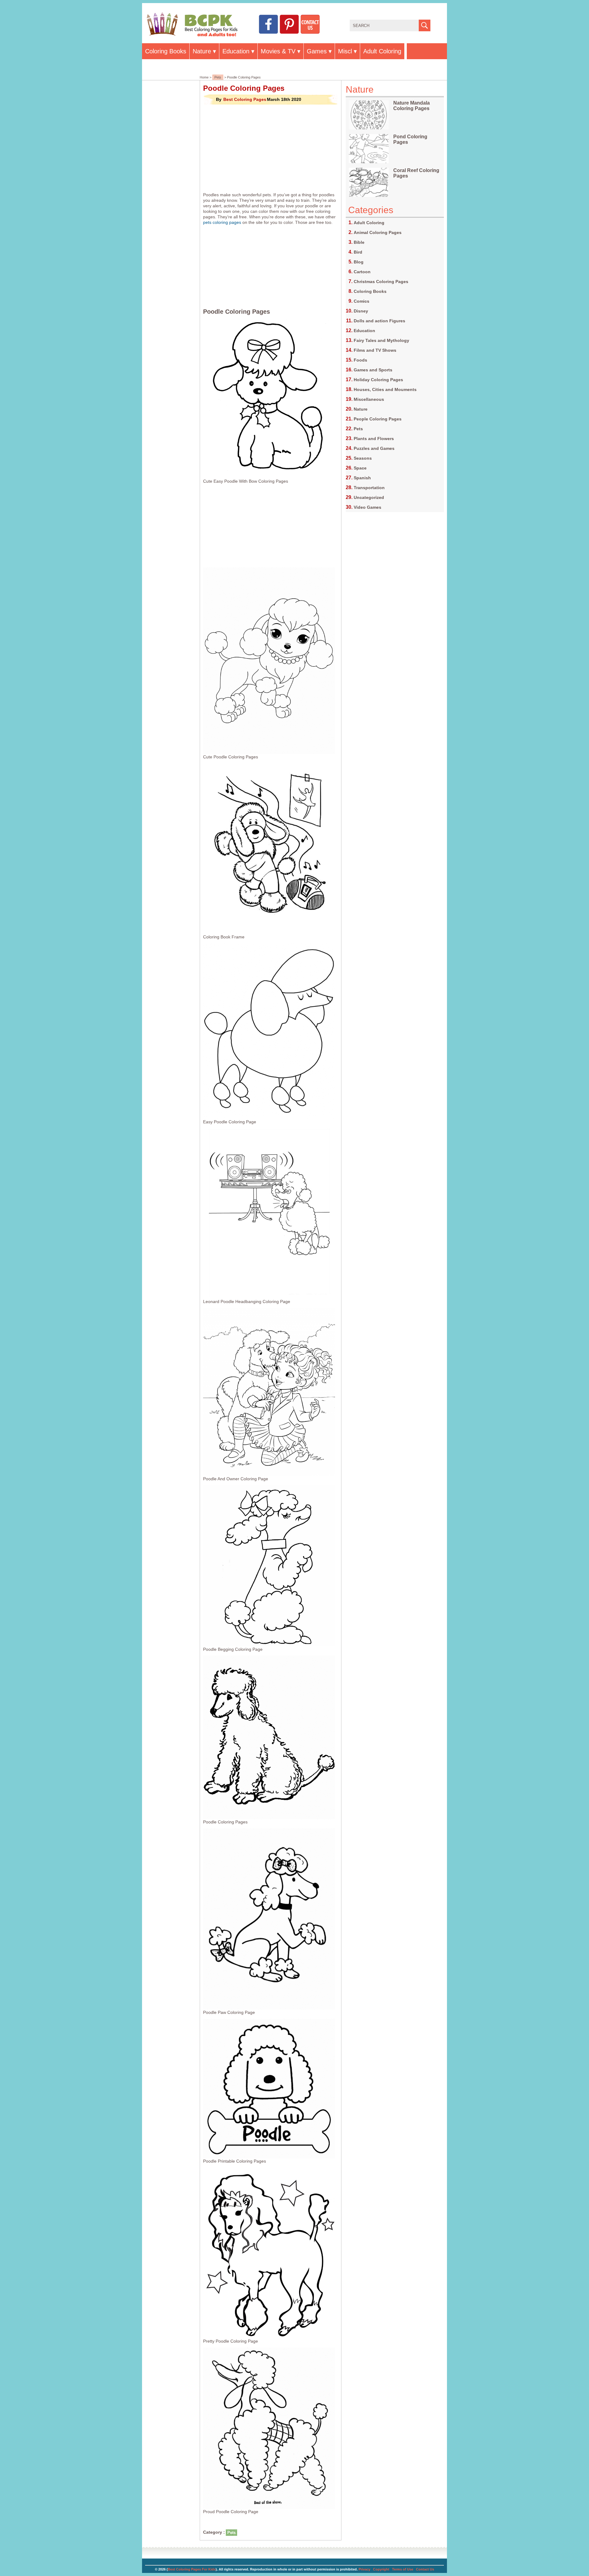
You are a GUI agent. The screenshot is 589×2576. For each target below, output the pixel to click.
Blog (359, 262)
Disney (361, 311)
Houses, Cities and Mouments (385, 389)
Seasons (363, 458)
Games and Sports (373, 370)
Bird (358, 252)
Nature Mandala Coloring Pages (412, 106)
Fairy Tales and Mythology (381, 340)
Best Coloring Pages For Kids (192, 2569)
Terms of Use (403, 2569)
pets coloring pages (222, 222)
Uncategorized (369, 497)
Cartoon (362, 272)
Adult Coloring (382, 51)
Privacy (364, 2569)
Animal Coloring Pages (378, 232)
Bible (359, 242)
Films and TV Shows (375, 350)
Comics (362, 301)
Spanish (362, 478)
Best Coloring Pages (245, 99)
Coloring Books (166, 51)
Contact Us (425, 2569)
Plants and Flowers (374, 439)
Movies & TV (278, 51)
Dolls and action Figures (379, 321)
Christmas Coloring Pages (381, 282)
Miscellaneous (369, 399)
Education (236, 51)
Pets (218, 77)
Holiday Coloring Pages (378, 380)
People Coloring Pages (378, 419)
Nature (202, 51)
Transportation (369, 488)
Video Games (368, 507)
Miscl (345, 51)
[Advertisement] (271, 148)
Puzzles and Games (374, 448)
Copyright (381, 2569)
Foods (360, 360)
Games (317, 51)
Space (360, 468)
